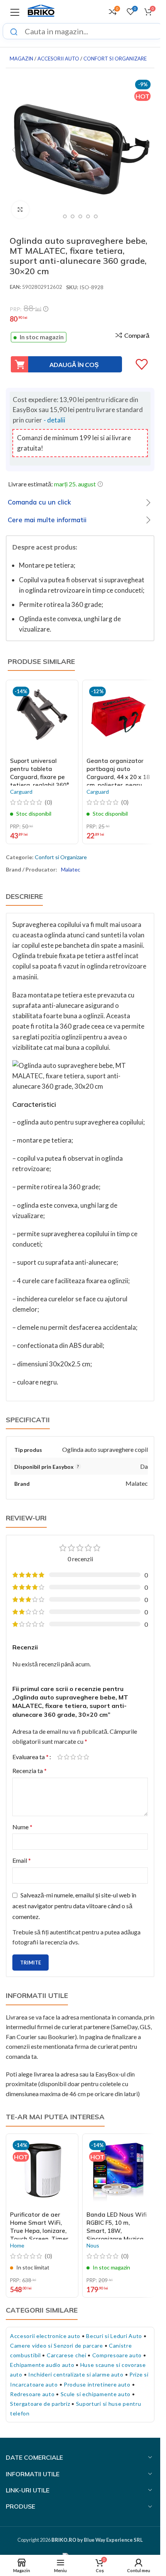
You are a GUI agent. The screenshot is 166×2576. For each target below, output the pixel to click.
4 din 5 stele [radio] (80, 1757)
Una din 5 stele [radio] (60, 1757)
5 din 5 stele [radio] (86, 1757)
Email (22, 1860)
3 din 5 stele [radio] (73, 1757)
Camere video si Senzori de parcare (57, 2346)
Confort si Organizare (115, 59)
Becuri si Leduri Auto (114, 2336)
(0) (48, 802)
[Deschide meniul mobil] (15, 12)
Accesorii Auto (58, 59)
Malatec (71, 869)
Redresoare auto (32, 2394)
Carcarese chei (67, 2355)
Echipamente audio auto (42, 2365)
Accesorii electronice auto (45, 2336)
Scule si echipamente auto (96, 2394)
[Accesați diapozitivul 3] (73, 216)
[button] (14, 150)
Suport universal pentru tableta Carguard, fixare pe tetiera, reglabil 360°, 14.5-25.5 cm (40, 777)
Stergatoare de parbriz (40, 2404)
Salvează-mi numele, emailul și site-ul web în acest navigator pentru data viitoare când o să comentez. (74, 1906)
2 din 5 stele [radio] (67, 1757)
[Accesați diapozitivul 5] (88, 216)
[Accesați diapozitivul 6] (96, 216)
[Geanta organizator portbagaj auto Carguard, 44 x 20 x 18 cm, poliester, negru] (119, 719)
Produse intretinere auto (97, 2384)
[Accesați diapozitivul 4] (80, 216)
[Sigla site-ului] (41, 11)
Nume (22, 1827)
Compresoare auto (117, 2355)
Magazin (21, 59)
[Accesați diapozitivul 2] (65, 216)
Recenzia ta (30, 1771)
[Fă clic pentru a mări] (20, 210)
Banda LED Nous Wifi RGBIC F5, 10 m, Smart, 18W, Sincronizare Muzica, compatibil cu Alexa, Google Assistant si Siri (117, 2239)
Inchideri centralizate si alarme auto (76, 2374)
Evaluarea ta (30, 1757)
